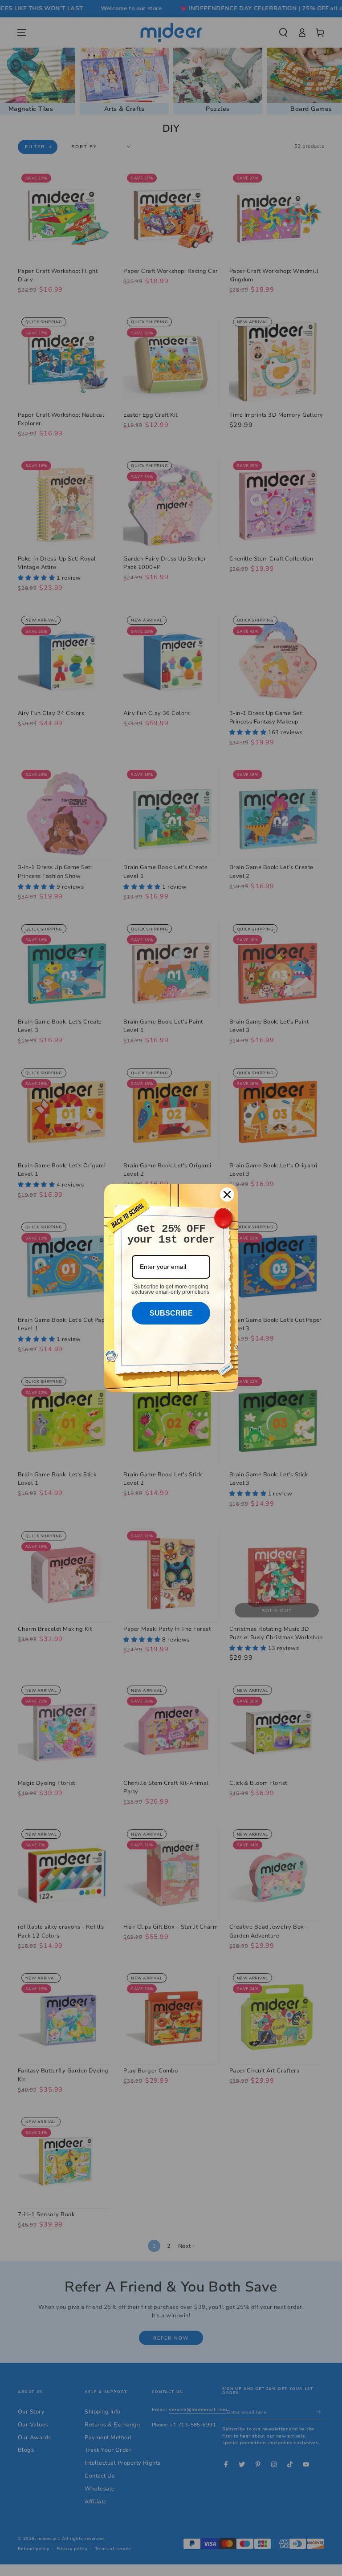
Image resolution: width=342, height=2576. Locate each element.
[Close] (227, 1195)
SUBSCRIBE (171, 1313)
